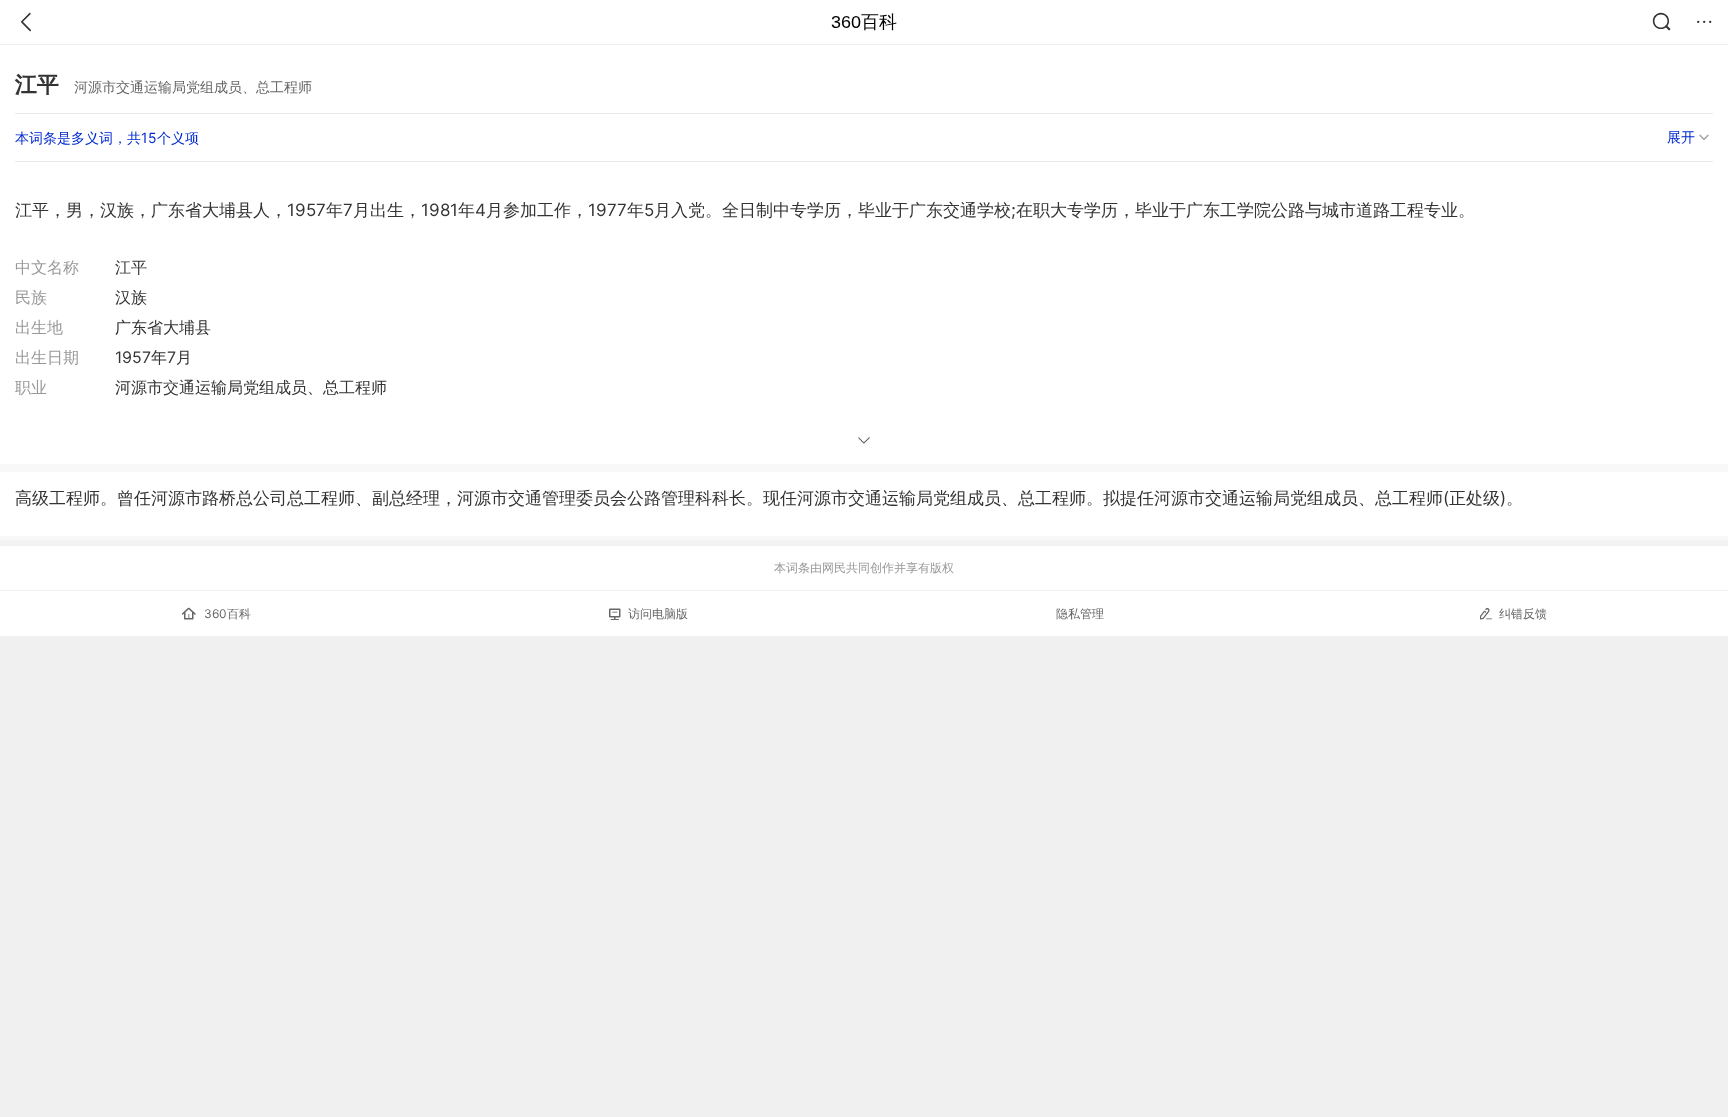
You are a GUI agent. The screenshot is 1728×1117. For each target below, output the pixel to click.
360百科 (864, 22)
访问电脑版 (658, 613)
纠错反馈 (1523, 613)
